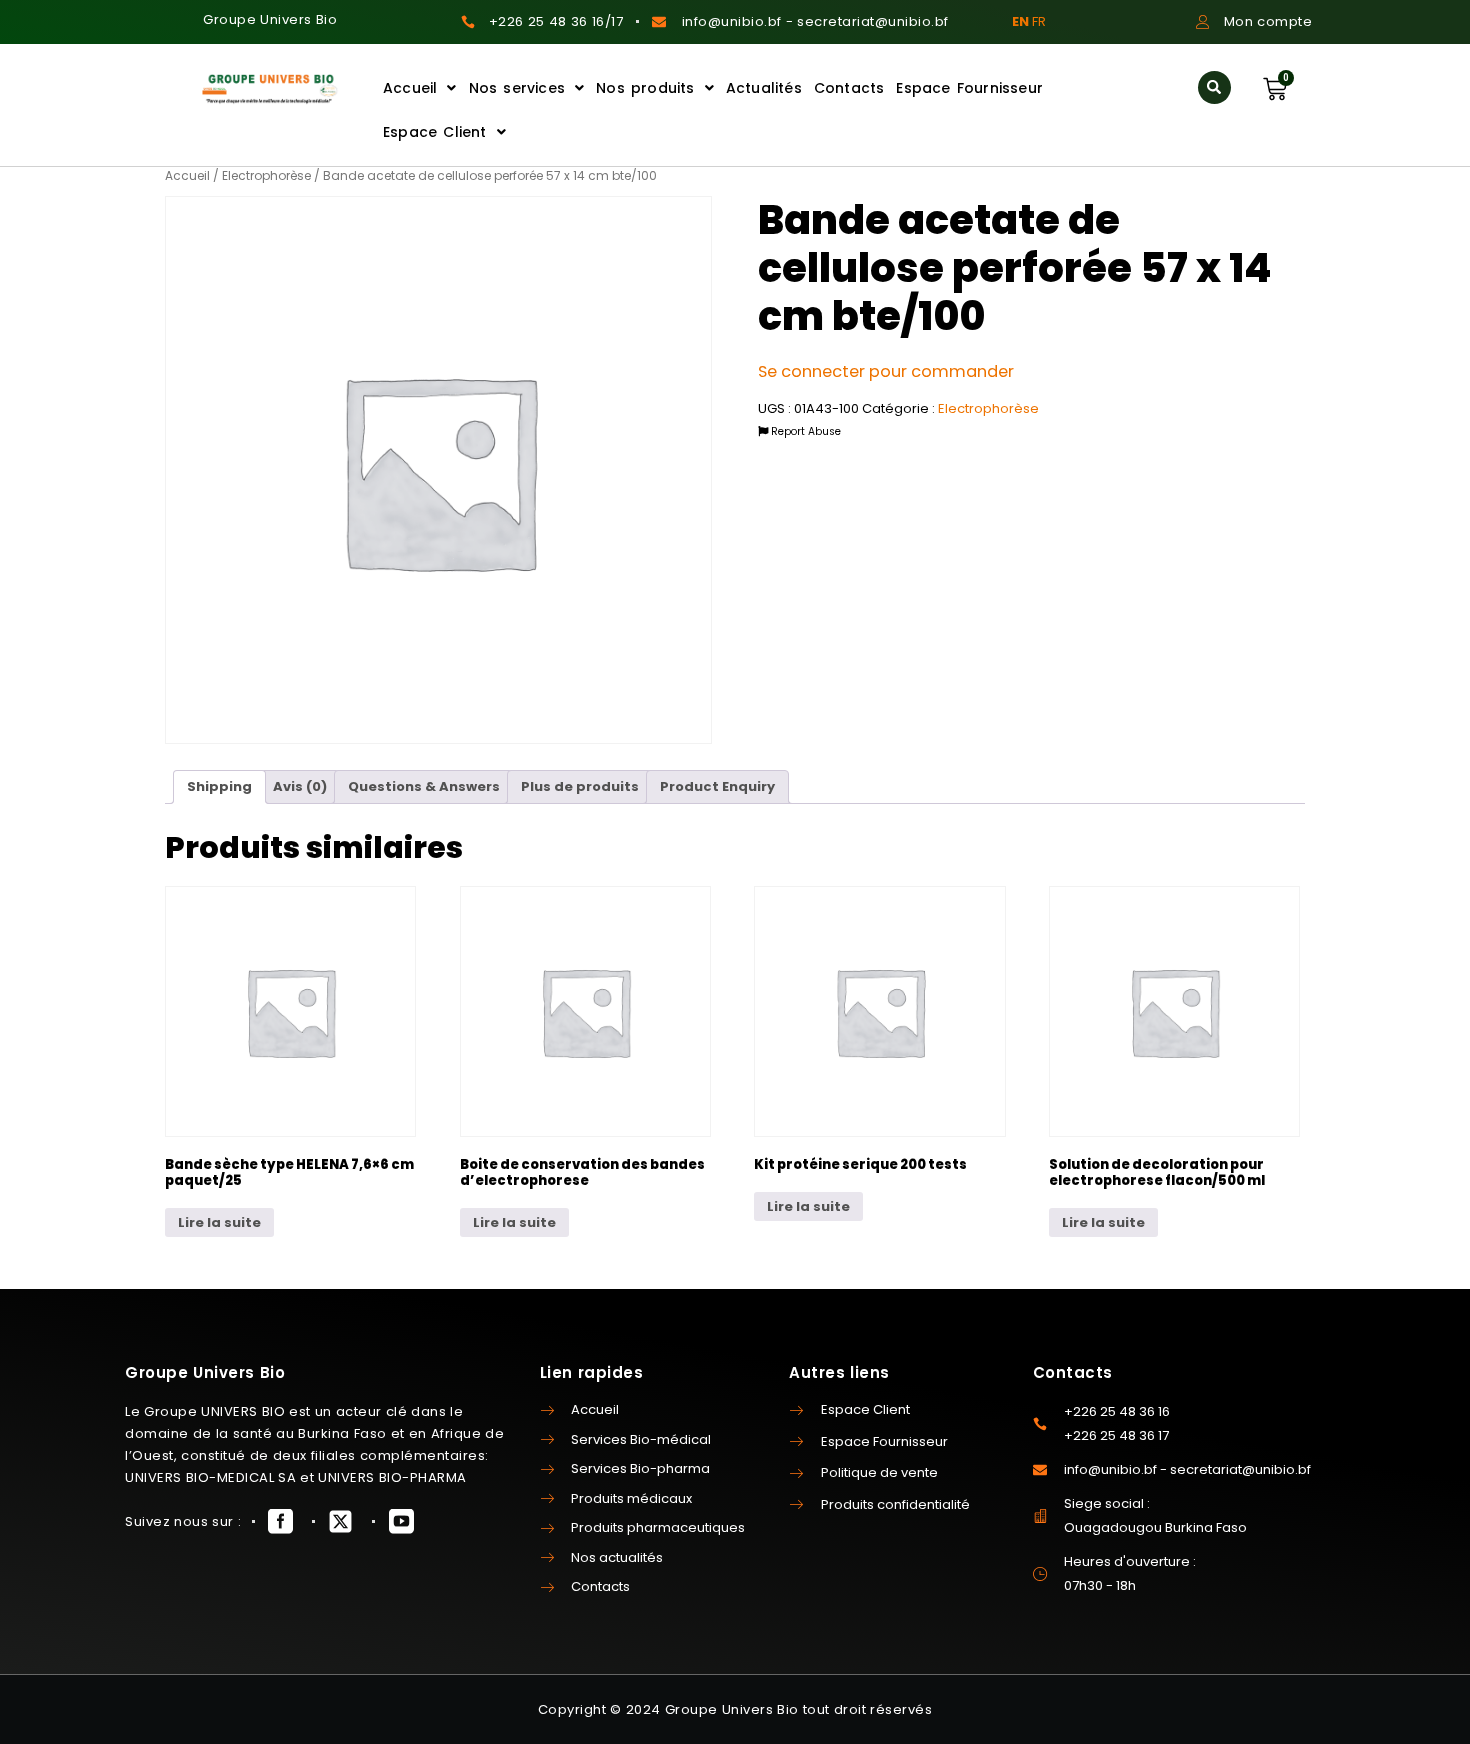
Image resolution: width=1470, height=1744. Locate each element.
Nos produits (645, 88)
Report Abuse (804, 431)
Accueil (410, 88)
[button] (1214, 87)
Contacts (849, 88)
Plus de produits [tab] (580, 786)
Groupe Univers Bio (270, 19)
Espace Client (435, 132)
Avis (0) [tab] (300, 786)
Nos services (517, 88)
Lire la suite (219, 1222)
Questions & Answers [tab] (424, 786)
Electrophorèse (266, 175)
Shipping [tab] (219, 786)
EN (1020, 21)
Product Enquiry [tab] (717, 786)
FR (1039, 21)
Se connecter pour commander (886, 371)
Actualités (764, 88)
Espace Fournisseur (969, 88)
